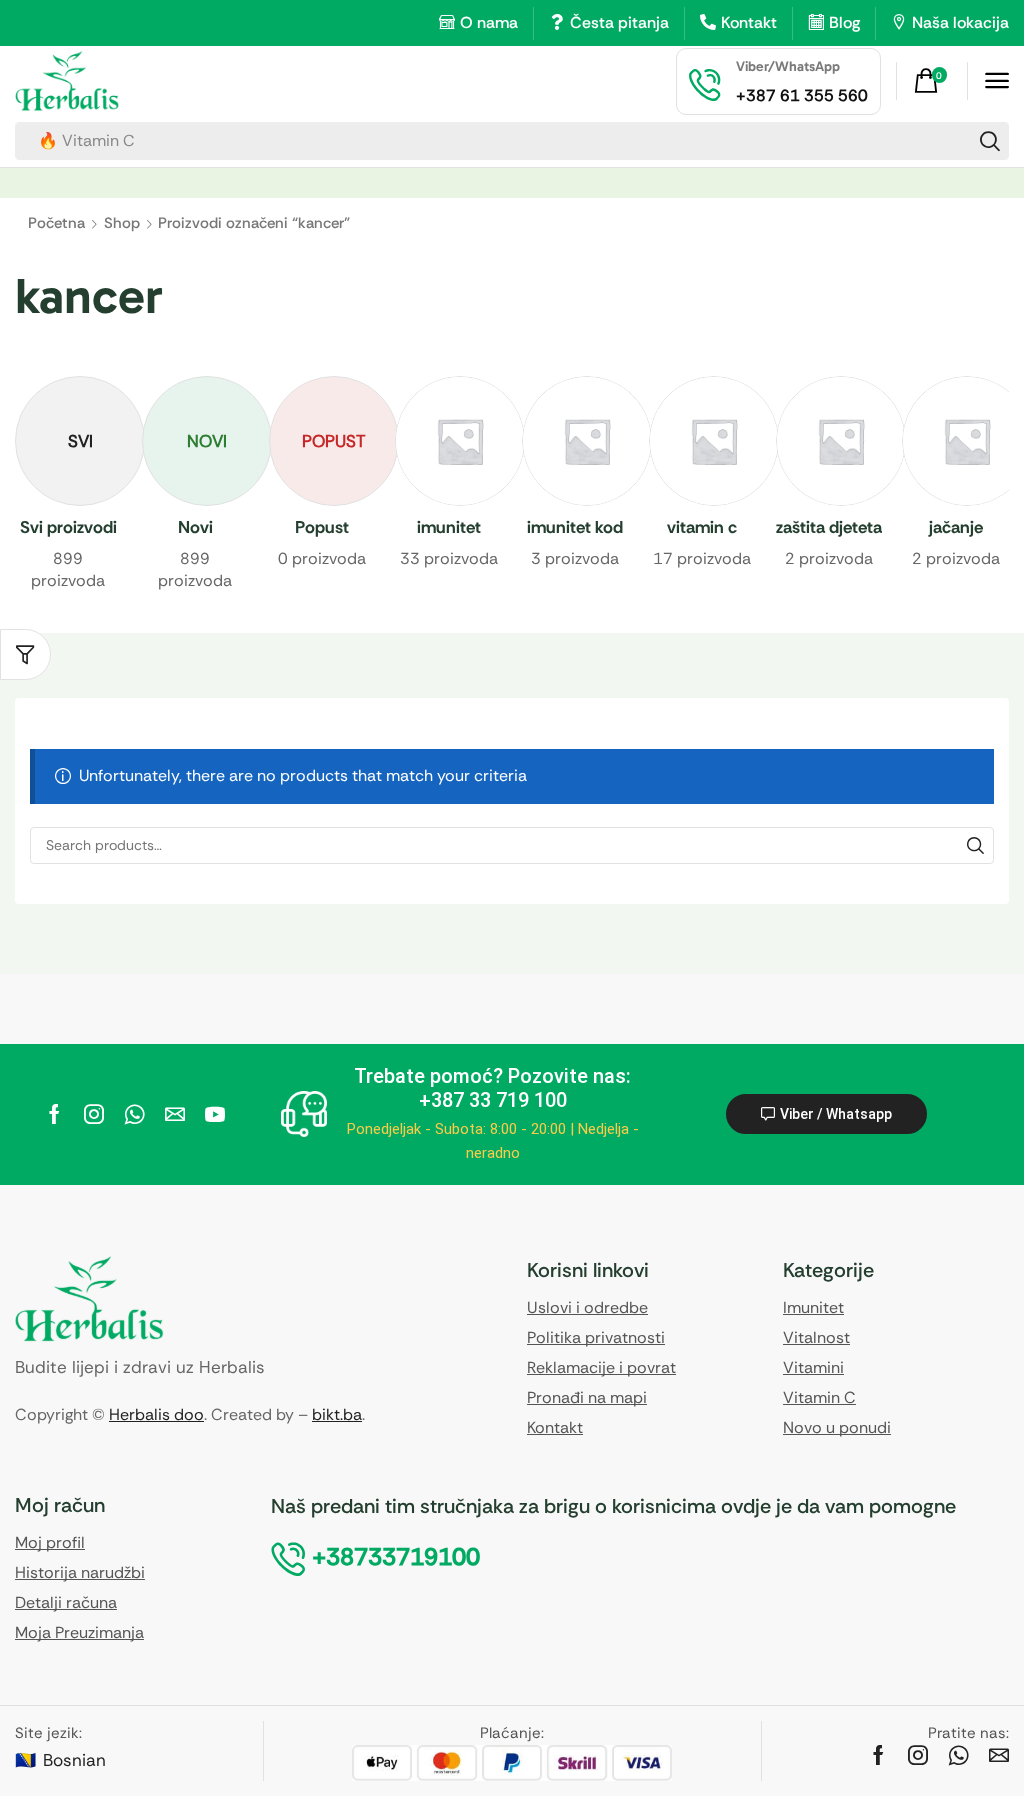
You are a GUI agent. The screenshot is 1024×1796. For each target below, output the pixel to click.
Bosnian (74, 1760)
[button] (933, 81)
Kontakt (749, 22)
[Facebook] (54, 1114)
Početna (56, 223)
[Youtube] (215, 1114)
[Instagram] (94, 1114)
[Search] (990, 141)
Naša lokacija (960, 22)
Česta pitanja (619, 22)
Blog (844, 22)
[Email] (175, 1114)
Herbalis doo (156, 1414)
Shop (122, 223)
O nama (489, 22)
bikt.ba (337, 1414)
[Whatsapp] (134, 1114)
